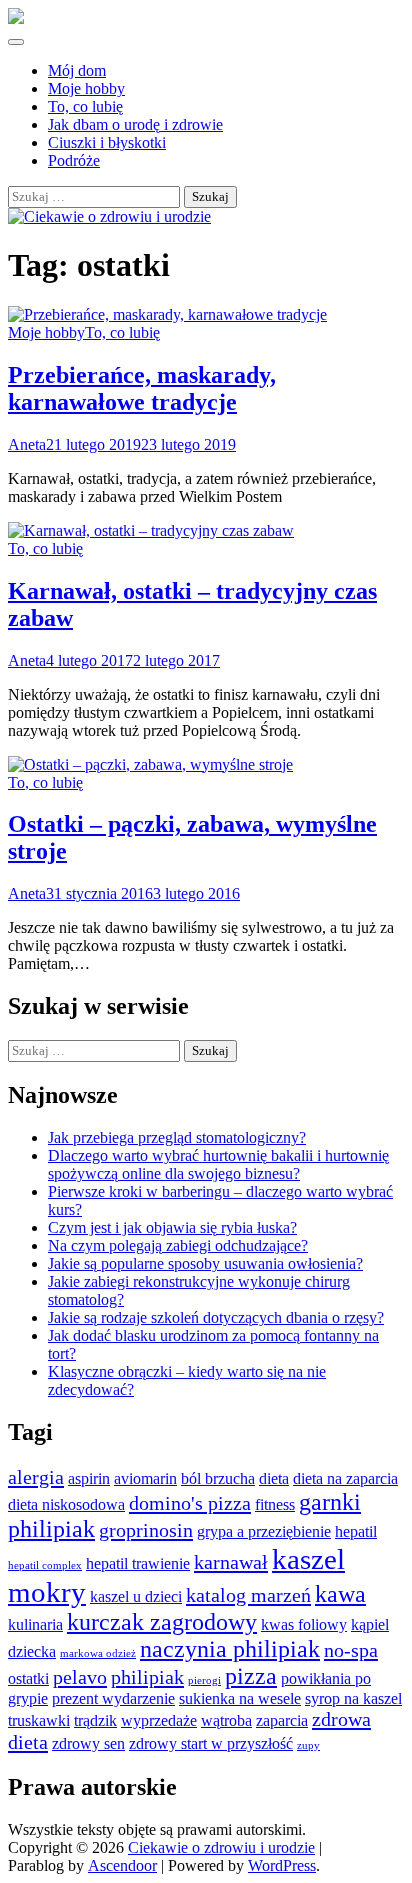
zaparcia (282, 1720)
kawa (340, 1594)
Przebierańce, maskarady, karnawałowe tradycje (142, 388)
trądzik (95, 1720)
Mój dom (77, 70)
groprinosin (146, 1530)
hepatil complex (45, 1565)
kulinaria (35, 1624)
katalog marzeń (248, 1595)
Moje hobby (86, 88)
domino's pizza (190, 1503)
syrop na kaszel (353, 1698)
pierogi (204, 1680)
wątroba (226, 1720)
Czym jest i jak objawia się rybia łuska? (172, 1227)
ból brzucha (218, 1478)
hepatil (356, 1531)
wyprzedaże (159, 1720)
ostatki (28, 1678)
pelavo (80, 1677)
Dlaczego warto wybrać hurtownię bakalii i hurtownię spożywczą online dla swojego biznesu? (218, 1164)
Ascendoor (122, 1865)
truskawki (39, 1720)
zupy (308, 1745)
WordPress (282, 1865)
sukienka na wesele (240, 1698)
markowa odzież (98, 1653)
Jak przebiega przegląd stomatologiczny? (177, 1137)
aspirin (89, 1478)
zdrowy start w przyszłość (211, 1743)
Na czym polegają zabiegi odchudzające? (178, 1245)
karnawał (231, 1562)
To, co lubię (85, 106)
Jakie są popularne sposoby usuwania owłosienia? (205, 1263)
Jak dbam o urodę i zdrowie (135, 124)
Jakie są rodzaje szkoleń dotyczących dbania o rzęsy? (216, 1317)
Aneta (27, 444)
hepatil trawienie (138, 1563)
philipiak (147, 1677)
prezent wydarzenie (113, 1698)
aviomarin (145, 1478)
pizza (251, 1676)
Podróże (74, 160)
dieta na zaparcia (345, 1478)
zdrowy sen (88, 1743)
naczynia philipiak (230, 1649)
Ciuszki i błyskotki (107, 142)
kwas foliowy (304, 1624)
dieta (274, 1478)
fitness (275, 1504)
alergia (36, 1477)
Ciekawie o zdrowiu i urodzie (221, 1847)
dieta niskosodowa (66, 1504)
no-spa (351, 1650)
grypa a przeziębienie (264, 1531)
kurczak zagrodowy (162, 1622)
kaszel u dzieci (136, 1596)
